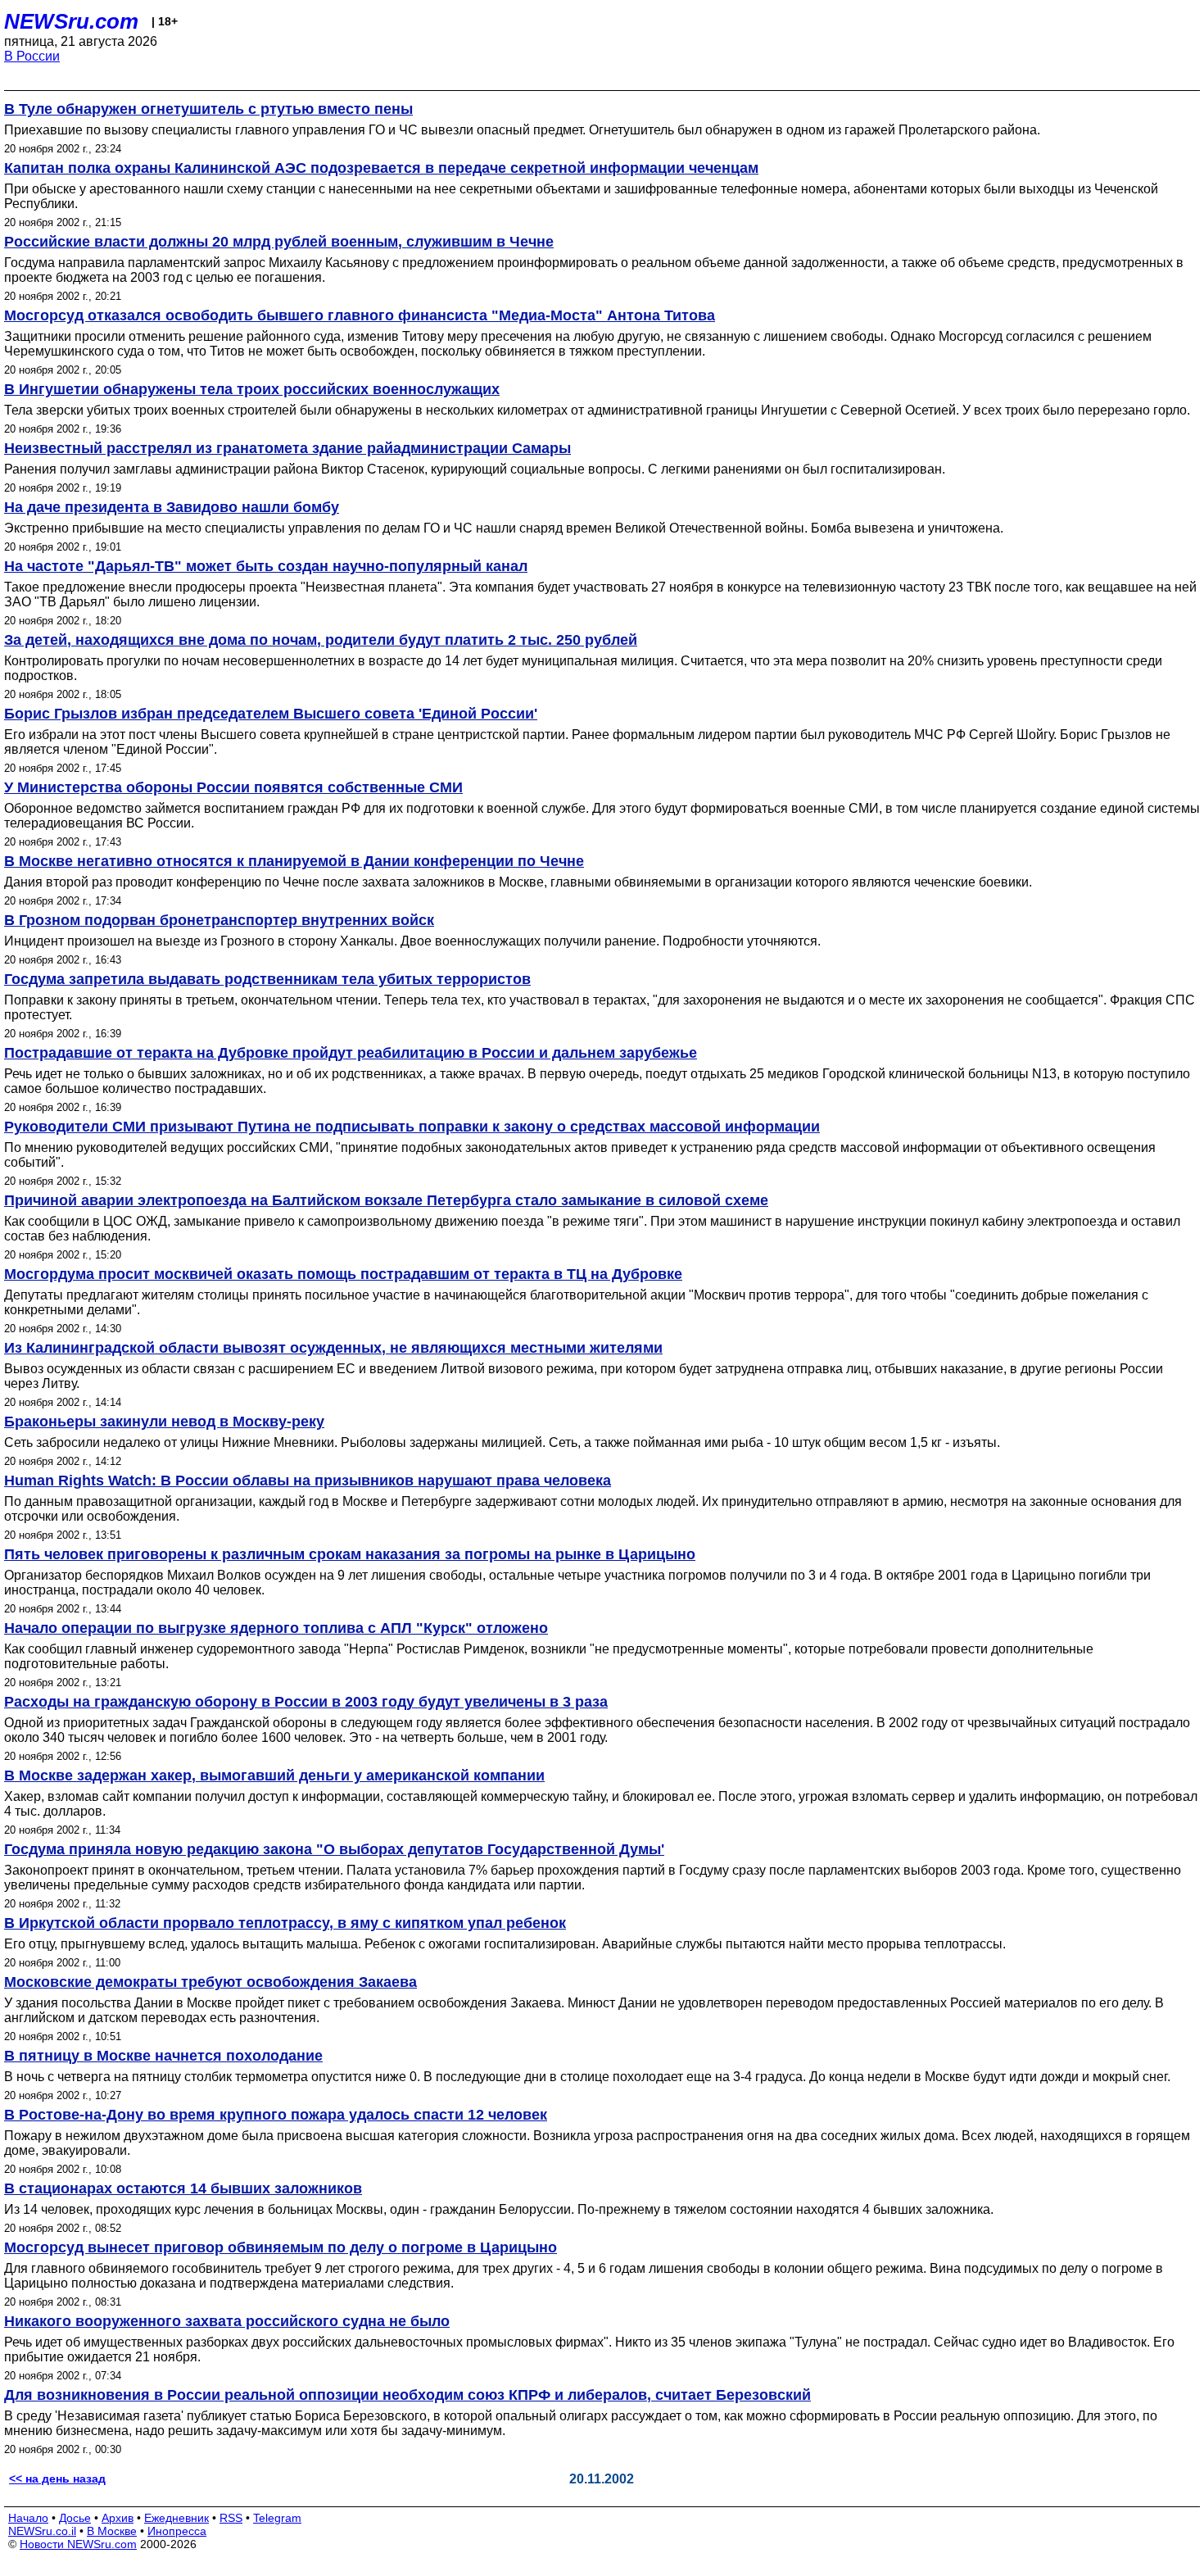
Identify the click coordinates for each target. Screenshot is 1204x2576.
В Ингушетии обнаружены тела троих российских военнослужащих (252, 389)
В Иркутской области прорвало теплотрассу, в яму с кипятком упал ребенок (285, 1923)
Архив (118, 2518)
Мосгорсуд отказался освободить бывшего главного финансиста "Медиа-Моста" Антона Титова (360, 315)
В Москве (112, 2531)
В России (32, 56)
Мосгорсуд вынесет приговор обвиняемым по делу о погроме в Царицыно (281, 2247)
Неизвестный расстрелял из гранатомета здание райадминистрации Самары (287, 448)
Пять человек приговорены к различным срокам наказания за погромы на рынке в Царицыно (350, 1554)
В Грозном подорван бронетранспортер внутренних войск (219, 920)
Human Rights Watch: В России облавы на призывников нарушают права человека (308, 1481)
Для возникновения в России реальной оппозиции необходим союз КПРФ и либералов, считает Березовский (407, 2395)
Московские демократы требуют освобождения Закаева (210, 1982)
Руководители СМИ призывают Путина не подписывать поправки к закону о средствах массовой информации (412, 1127)
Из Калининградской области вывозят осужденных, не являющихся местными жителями (333, 1348)
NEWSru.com (71, 21)
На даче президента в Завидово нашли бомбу (172, 507)
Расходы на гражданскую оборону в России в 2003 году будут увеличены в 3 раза (306, 1702)
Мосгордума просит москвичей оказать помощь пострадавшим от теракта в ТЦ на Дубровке (343, 1274)
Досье (75, 2518)
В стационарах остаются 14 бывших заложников (183, 2188)
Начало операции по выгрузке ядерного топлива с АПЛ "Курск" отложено (276, 1628)
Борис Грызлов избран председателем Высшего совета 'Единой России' (271, 714)
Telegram (277, 2518)
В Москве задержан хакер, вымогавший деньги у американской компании (274, 1776)
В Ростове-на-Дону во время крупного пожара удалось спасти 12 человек (276, 2115)
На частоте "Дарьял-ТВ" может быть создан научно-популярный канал (266, 566)
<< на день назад (57, 2478)
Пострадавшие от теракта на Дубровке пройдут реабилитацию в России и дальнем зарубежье (351, 1053)
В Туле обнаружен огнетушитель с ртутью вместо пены (208, 109)
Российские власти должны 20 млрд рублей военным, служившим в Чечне (279, 242)
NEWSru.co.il (42, 2531)
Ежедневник (177, 2518)
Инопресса (177, 2531)
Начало (28, 2518)
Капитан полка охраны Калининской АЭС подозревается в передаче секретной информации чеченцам (381, 168)
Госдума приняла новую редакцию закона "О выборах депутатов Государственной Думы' (334, 1849)
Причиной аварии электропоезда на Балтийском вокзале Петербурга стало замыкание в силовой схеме (386, 1200)
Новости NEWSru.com (78, 2544)
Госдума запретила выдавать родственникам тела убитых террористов (267, 979)
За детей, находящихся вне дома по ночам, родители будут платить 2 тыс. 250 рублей (321, 640)
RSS (231, 2518)
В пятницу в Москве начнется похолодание (163, 2056)
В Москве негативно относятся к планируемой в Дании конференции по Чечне (294, 861)
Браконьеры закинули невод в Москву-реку (164, 1422)
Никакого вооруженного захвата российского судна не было (227, 2321)
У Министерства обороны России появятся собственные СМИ (233, 787)
